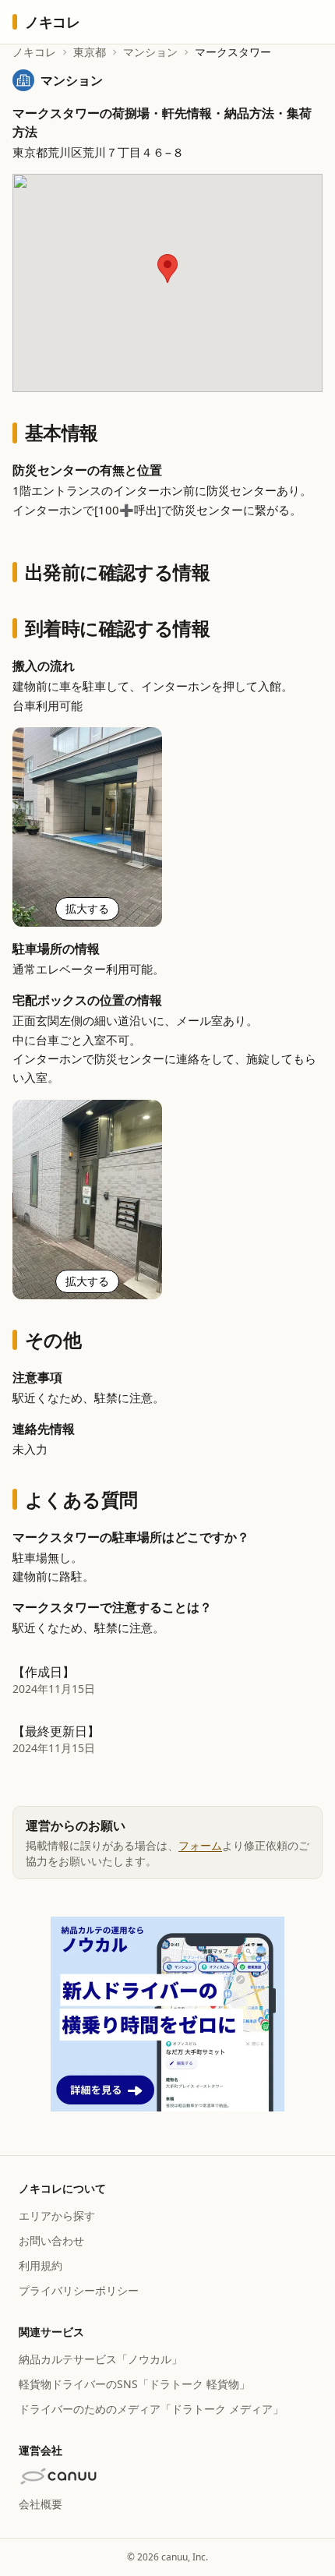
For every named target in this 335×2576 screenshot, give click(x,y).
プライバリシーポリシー (79, 2290)
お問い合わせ (51, 2240)
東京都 (90, 52)
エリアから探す (57, 2216)
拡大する (87, 908)
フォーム (200, 1845)
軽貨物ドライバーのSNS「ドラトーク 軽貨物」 (134, 2384)
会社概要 (41, 2504)
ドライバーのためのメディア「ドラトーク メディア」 (151, 2409)
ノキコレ (34, 52)
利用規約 (41, 2265)
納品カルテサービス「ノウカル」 (100, 2359)
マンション (150, 52)
